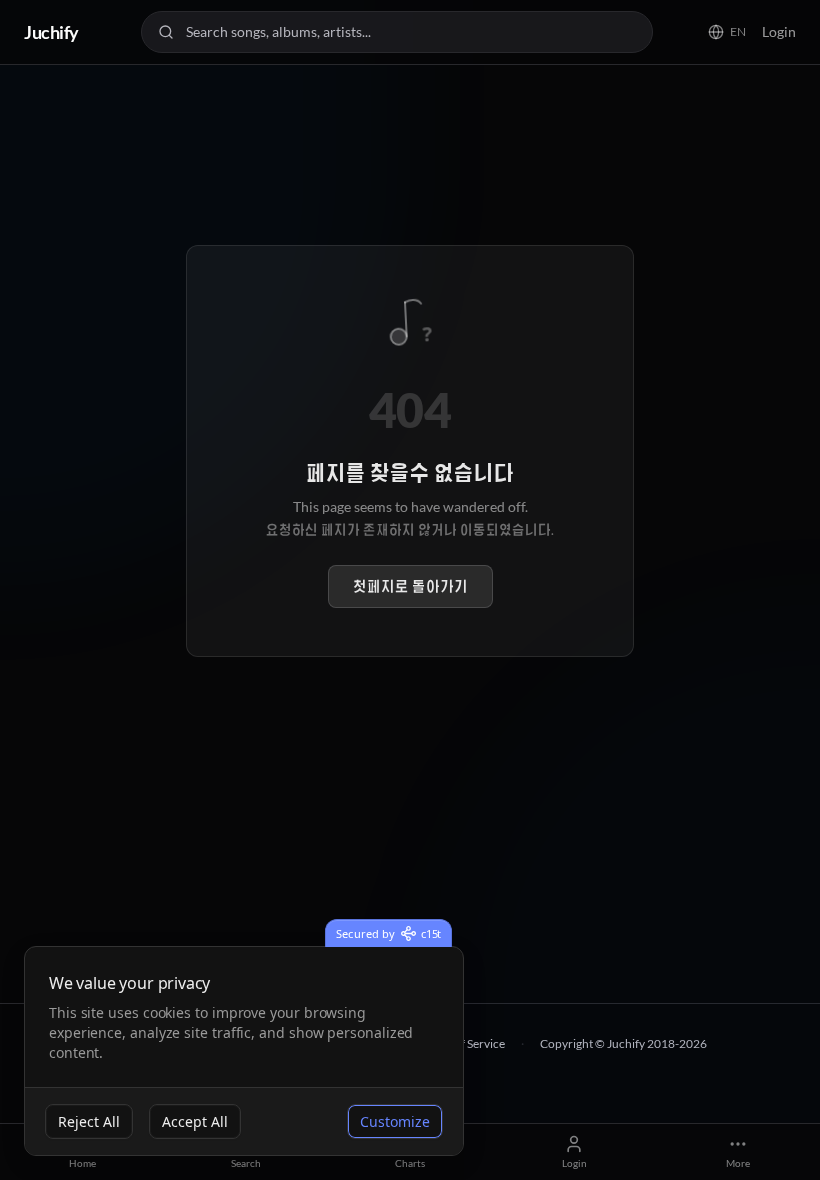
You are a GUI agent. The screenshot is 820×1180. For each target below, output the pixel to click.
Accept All (195, 1121)
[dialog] (244, 1051)
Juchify (51, 32)
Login (779, 31)
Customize (395, 1121)
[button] (727, 32)
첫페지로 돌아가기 (410, 586)
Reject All (89, 1121)
